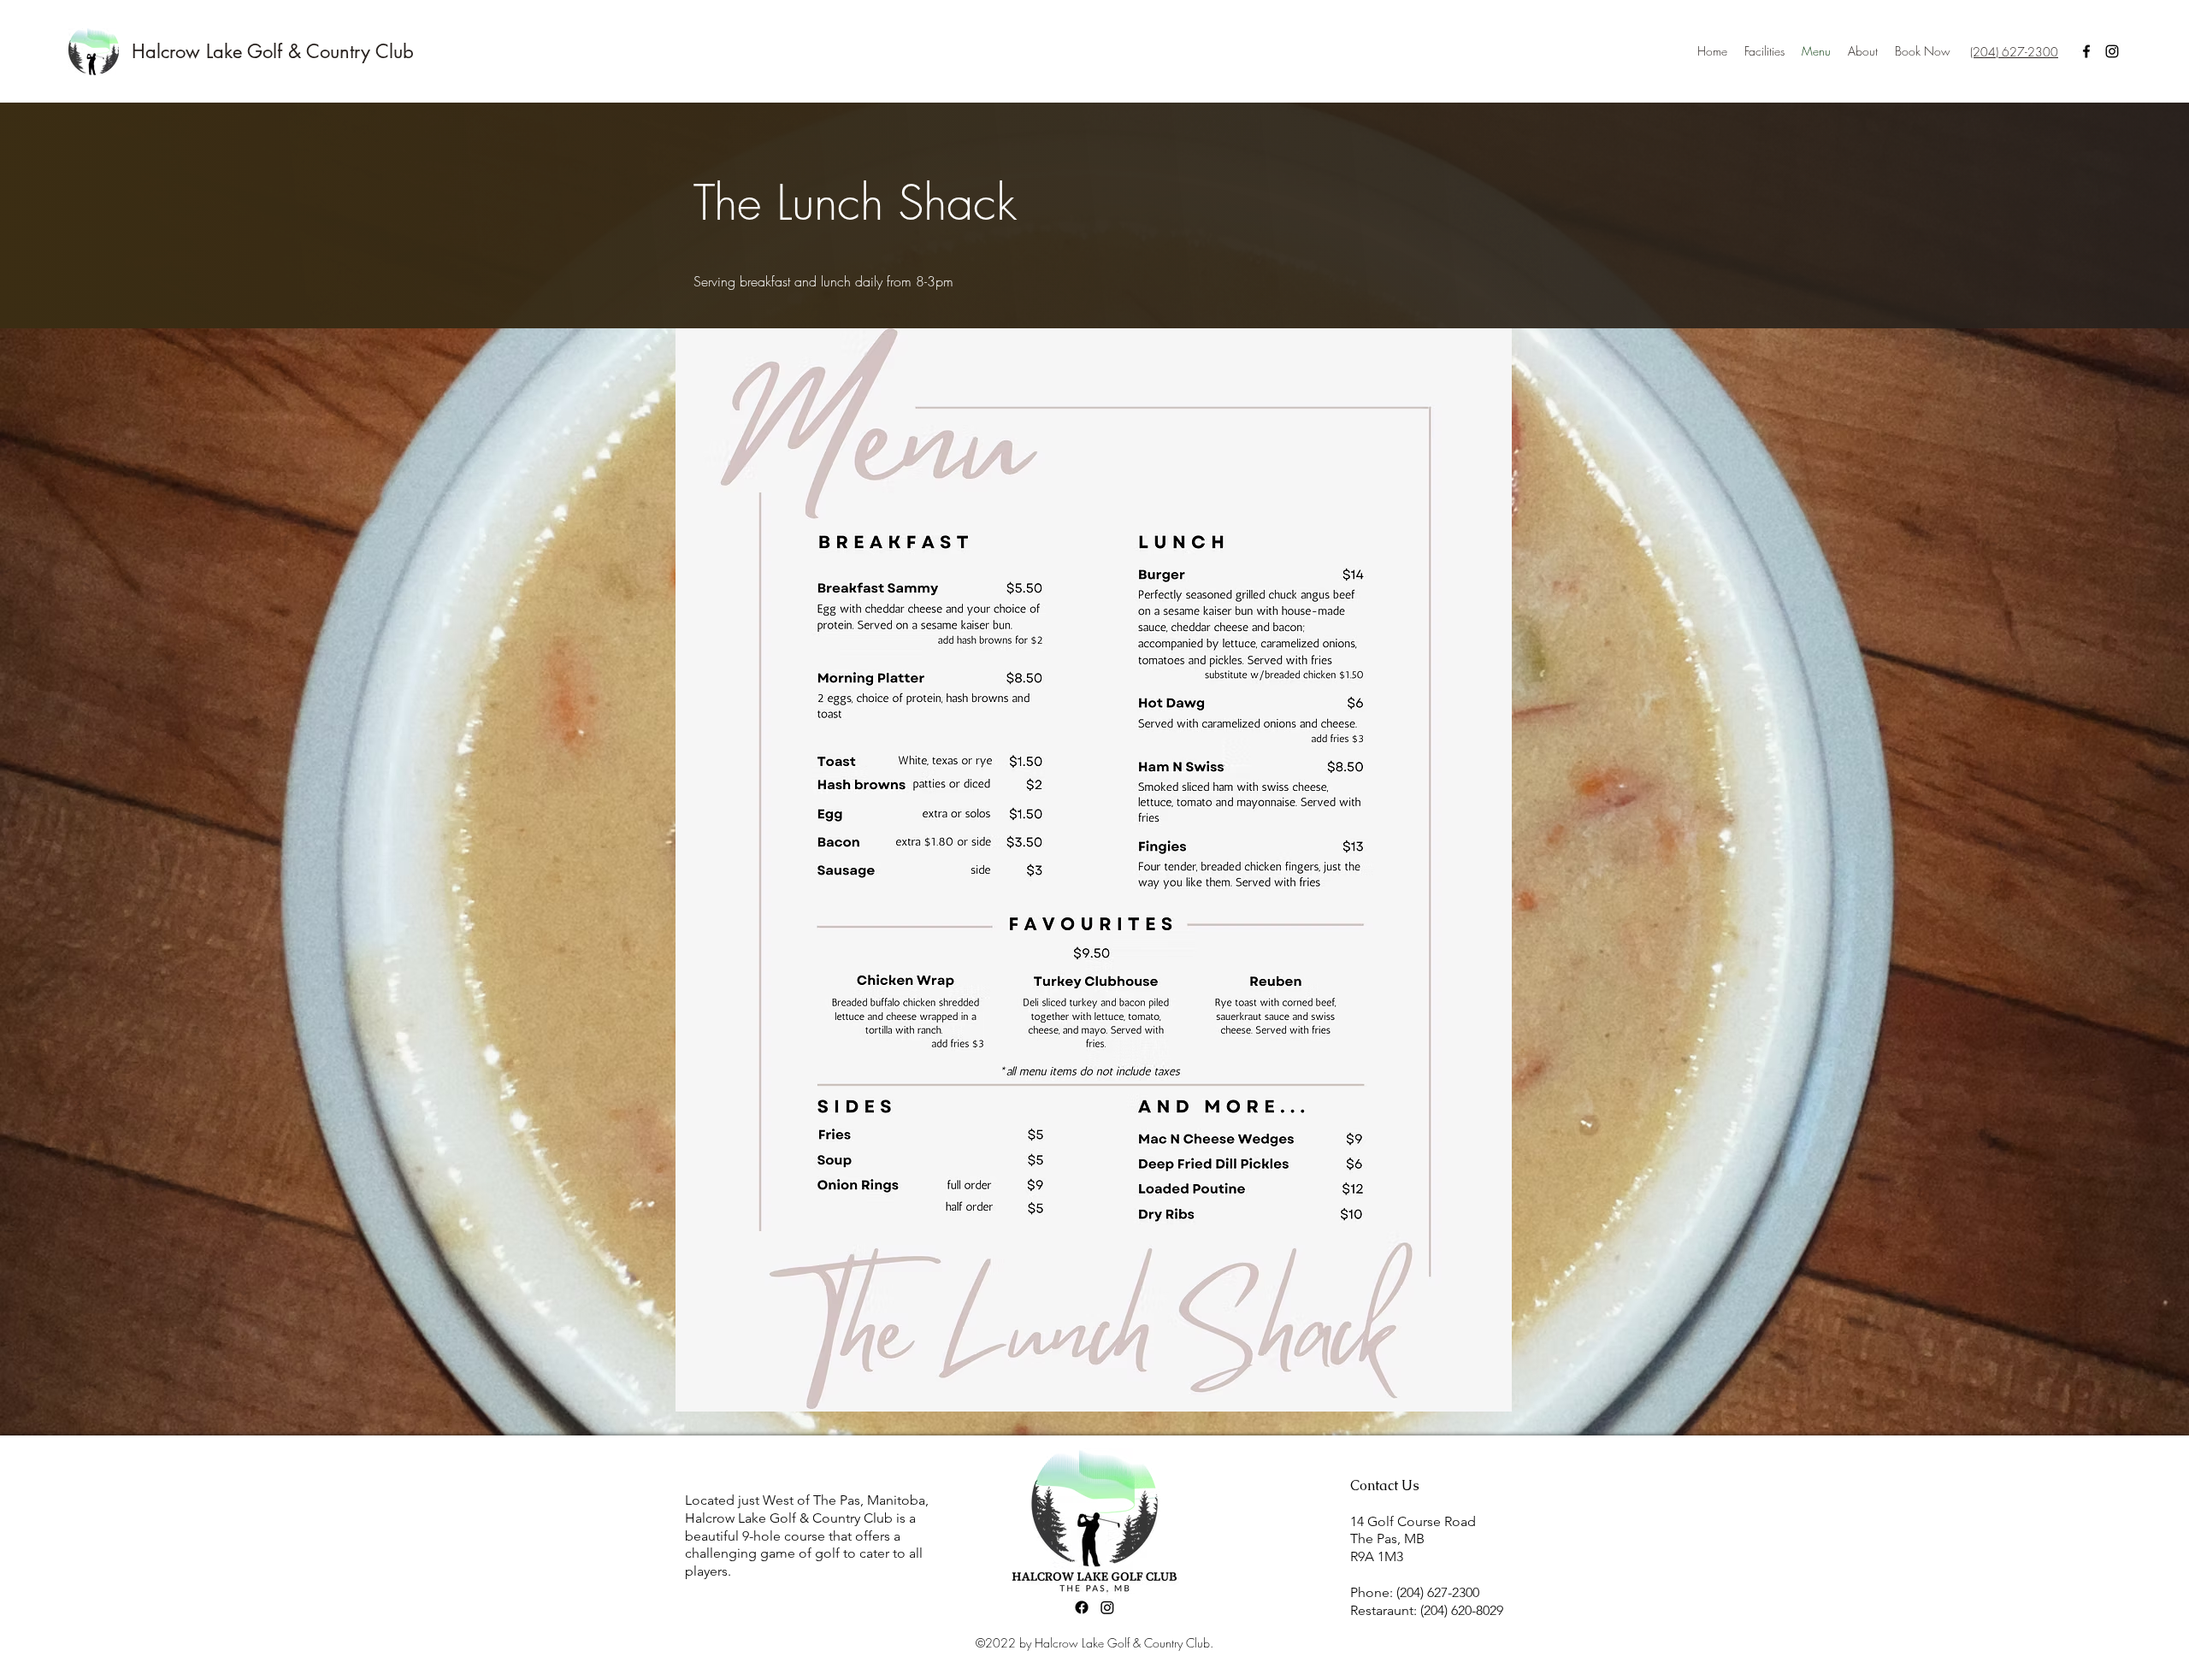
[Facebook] (2086, 51)
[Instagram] (2112, 51)
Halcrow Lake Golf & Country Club (273, 51)
